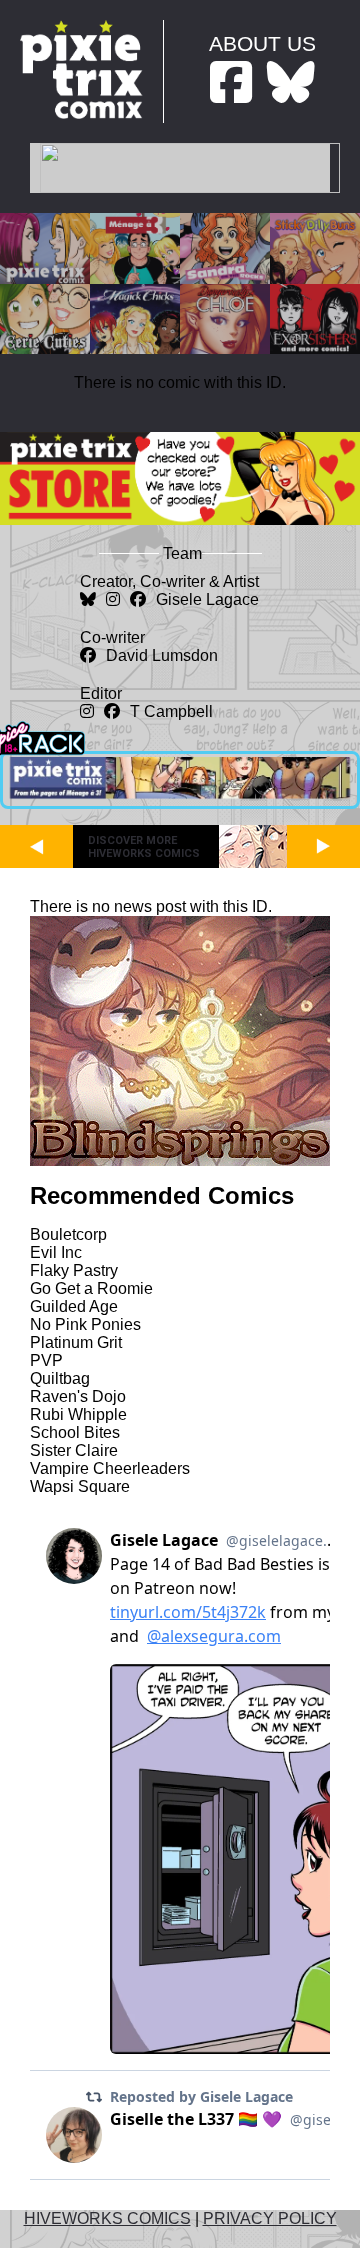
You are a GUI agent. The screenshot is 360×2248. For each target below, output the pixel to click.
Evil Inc (56, 1252)
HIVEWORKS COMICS (107, 2218)
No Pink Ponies (85, 1324)
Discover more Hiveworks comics (144, 847)
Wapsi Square (80, 1486)
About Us (262, 43)
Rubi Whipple (78, 1414)
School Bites (75, 1432)
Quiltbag (60, 1378)
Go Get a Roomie (91, 1288)
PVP (46, 1360)
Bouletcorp (68, 1234)
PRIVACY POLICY (270, 2218)
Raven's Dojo (78, 1396)
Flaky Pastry (74, 1270)
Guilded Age (74, 1306)
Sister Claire (74, 1450)
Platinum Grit (76, 1342)
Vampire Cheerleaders (110, 1468)
